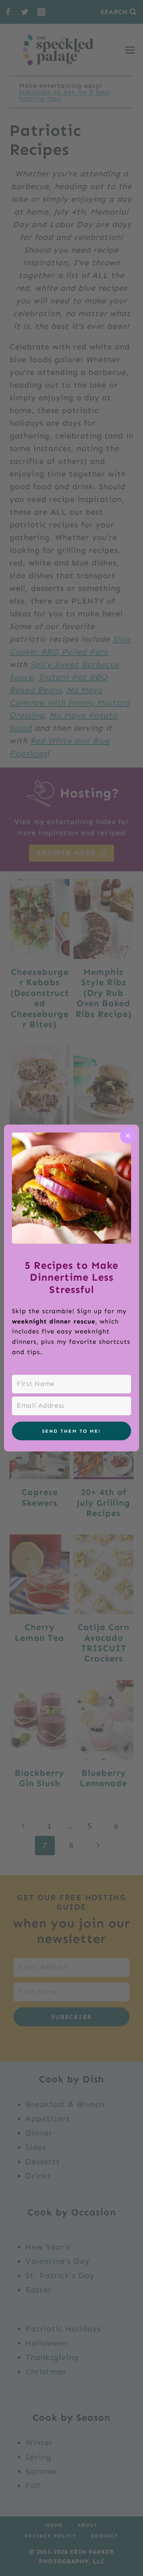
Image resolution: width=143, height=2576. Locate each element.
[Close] (128, 1136)
